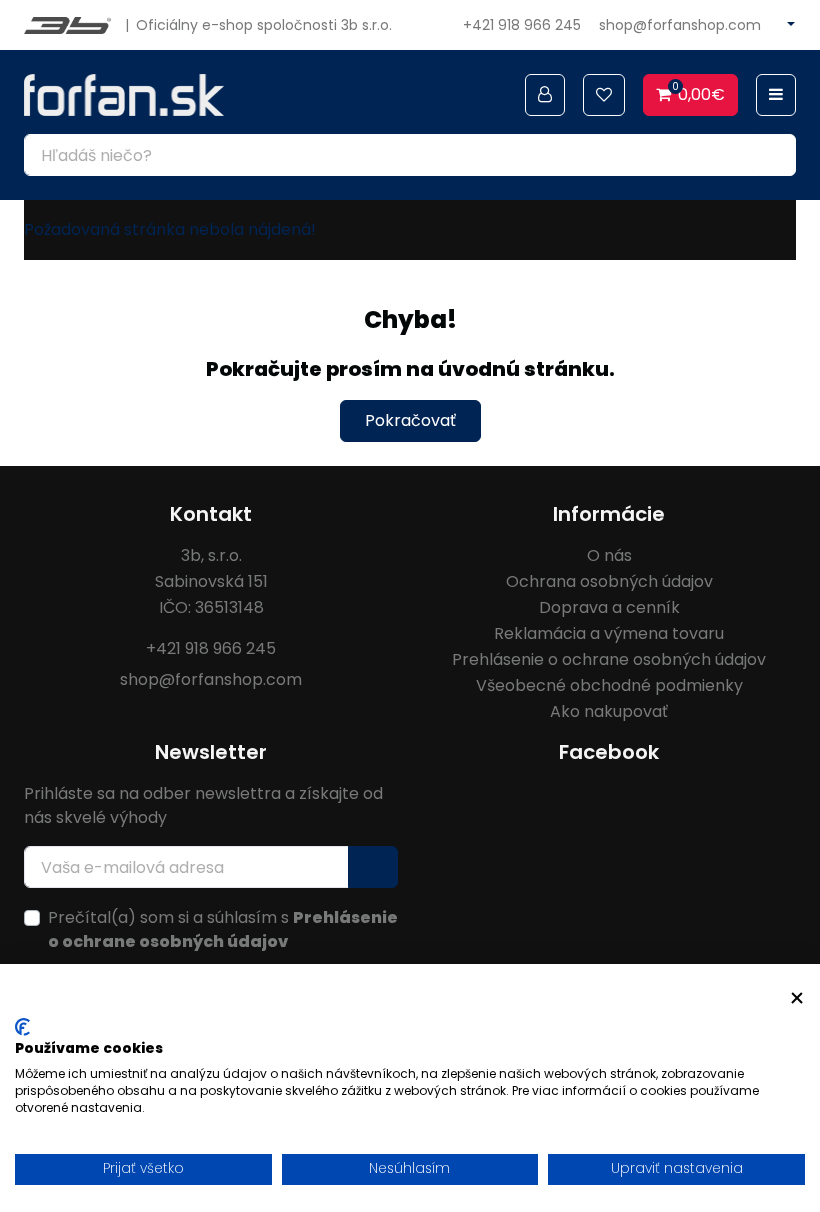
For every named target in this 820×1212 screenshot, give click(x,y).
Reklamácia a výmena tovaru (609, 633)
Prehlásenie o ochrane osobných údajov (609, 659)
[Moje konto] (545, 95)
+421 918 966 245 (522, 25)
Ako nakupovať (609, 711)
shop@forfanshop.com (680, 25)
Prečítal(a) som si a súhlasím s (223, 929)
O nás (609, 555)
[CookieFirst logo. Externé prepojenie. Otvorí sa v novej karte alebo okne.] (22, 1027)
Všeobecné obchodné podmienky (609, 685)
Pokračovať (410, 420)
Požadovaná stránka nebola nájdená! (170, 229)
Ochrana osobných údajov (609, 581)
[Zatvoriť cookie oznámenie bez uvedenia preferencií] (797, 998)
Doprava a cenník (609, 607)
